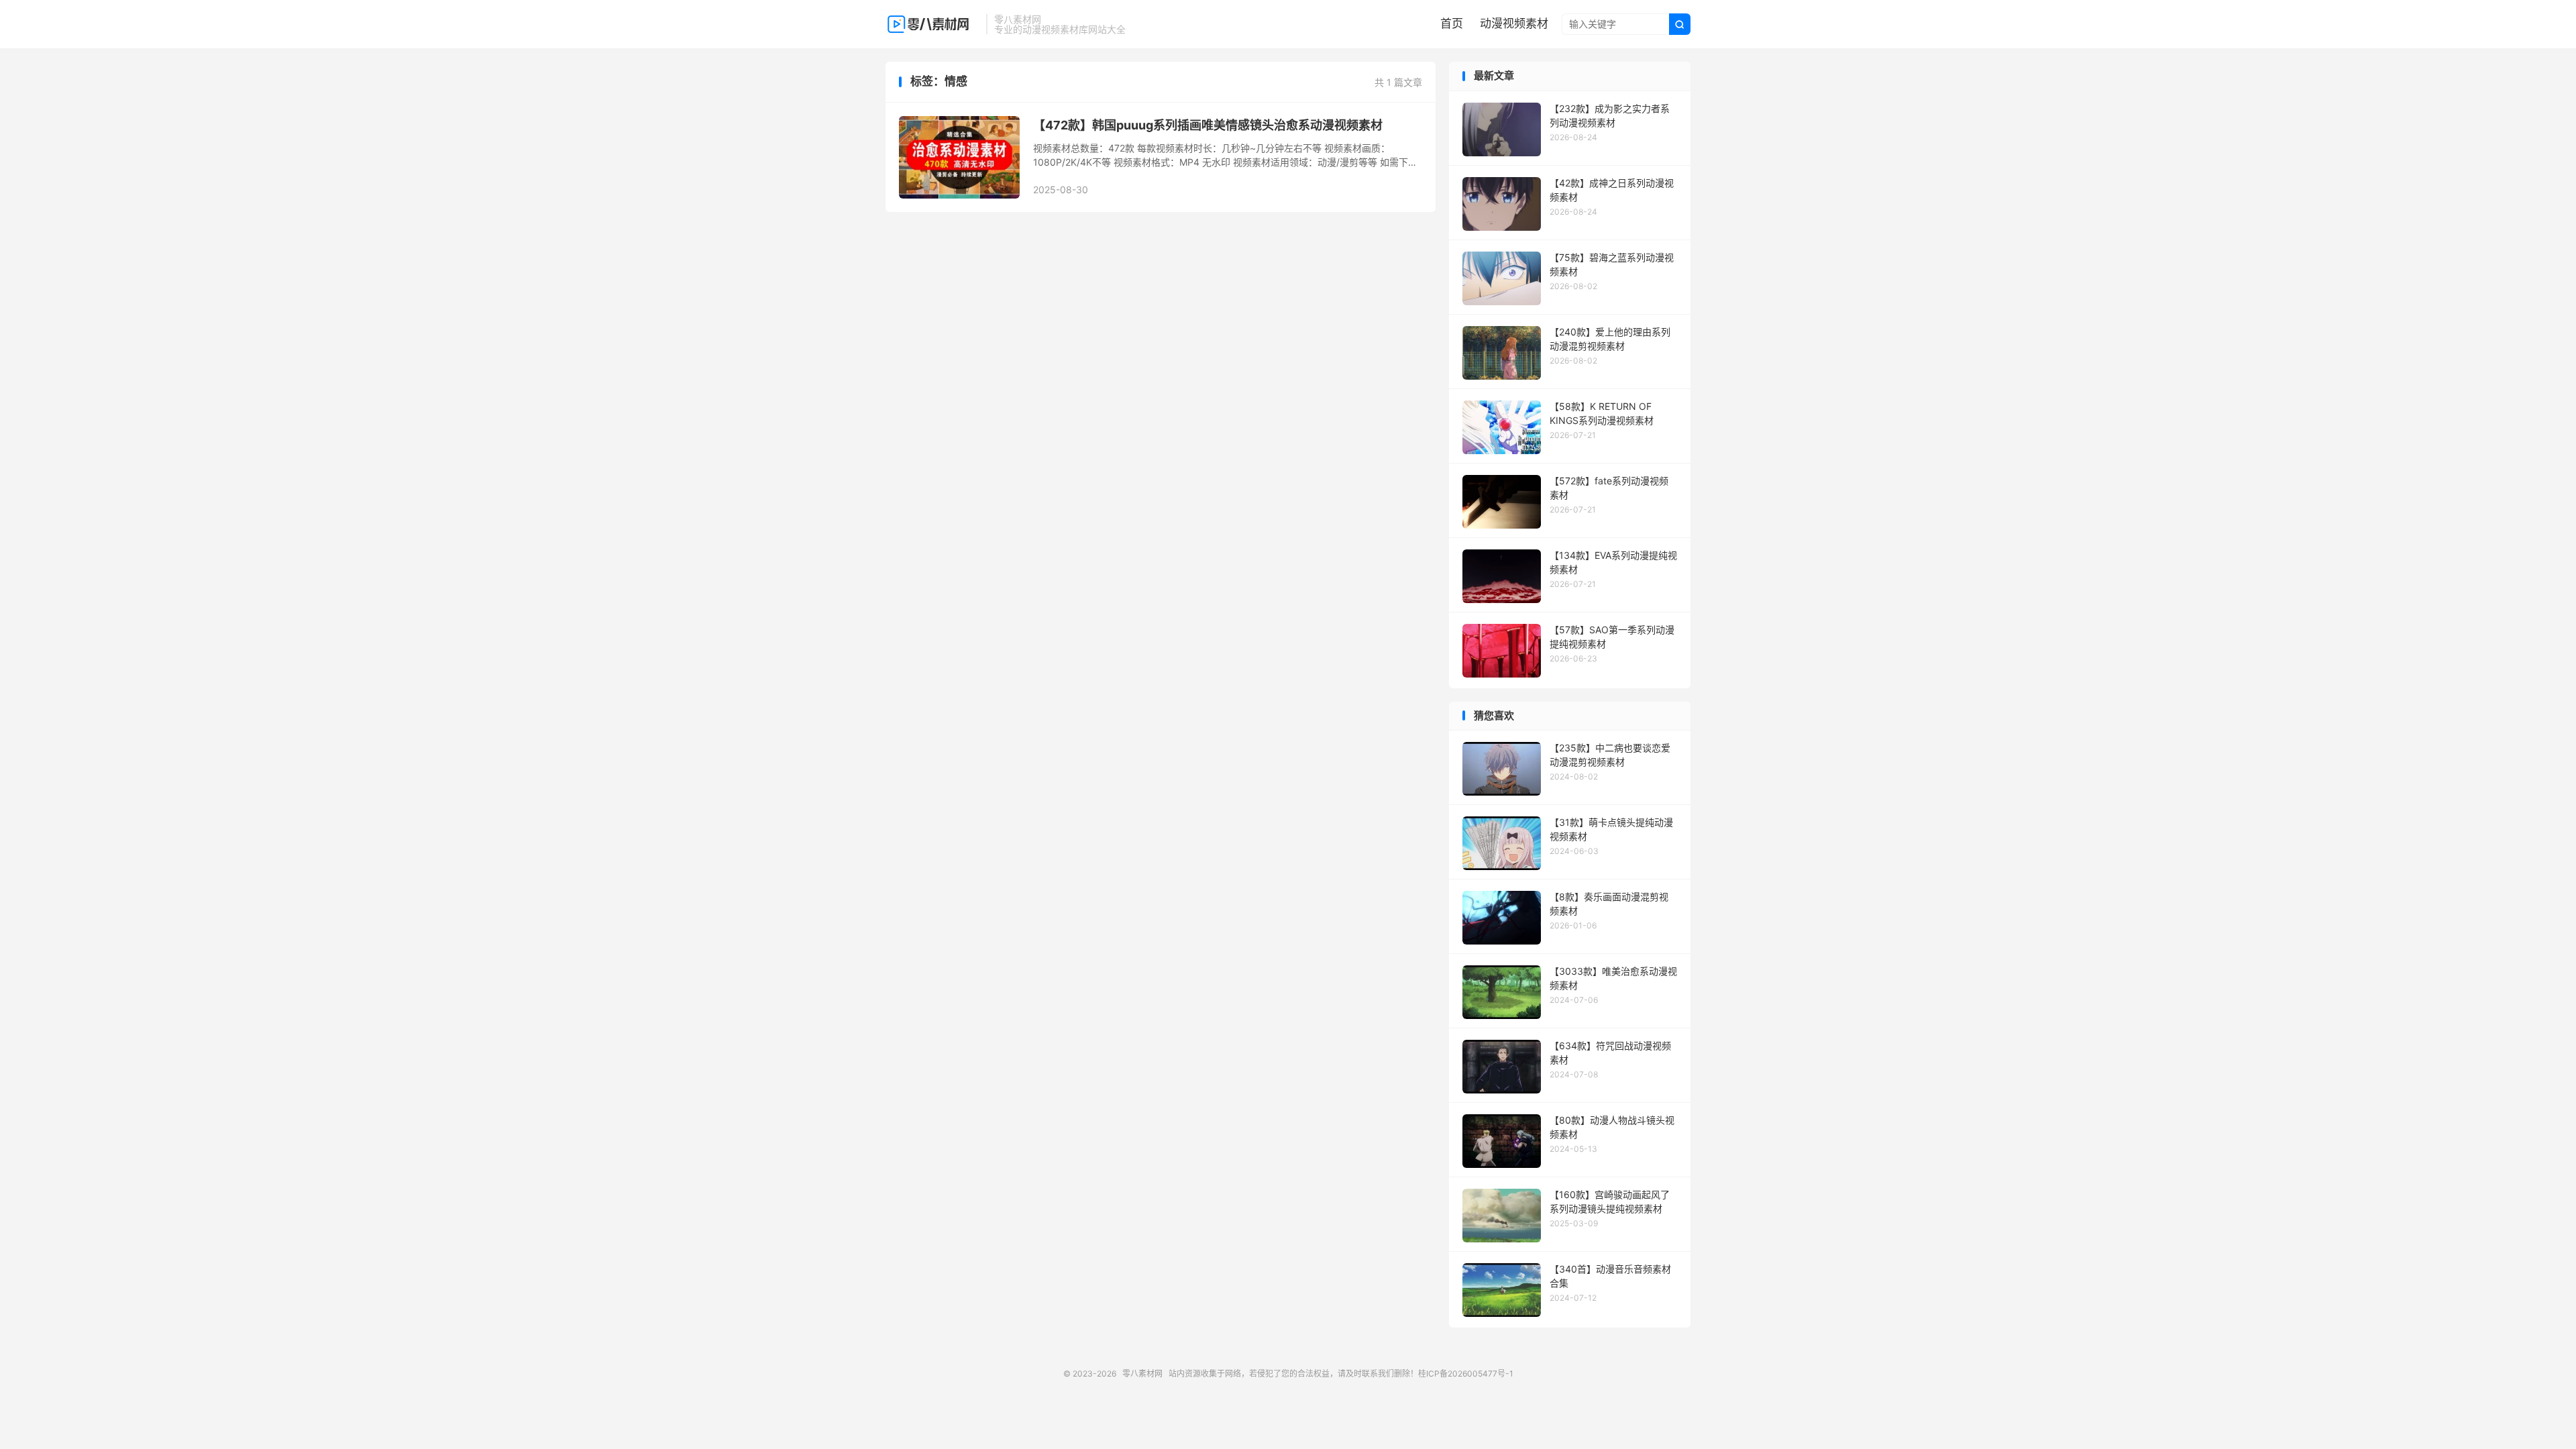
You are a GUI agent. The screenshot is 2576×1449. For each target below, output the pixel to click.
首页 (1452, 23)
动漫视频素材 (1514, 23)
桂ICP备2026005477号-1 (1466, 1374)
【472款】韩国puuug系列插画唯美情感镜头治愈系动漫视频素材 (1208, 125)
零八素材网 (932, 24)
